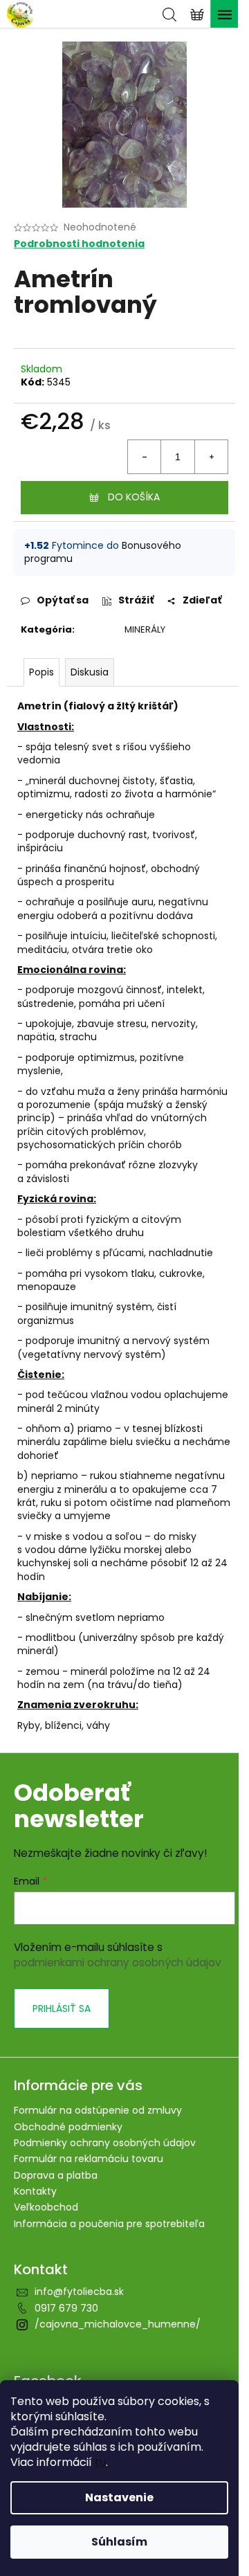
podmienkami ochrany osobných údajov (118, 1962)
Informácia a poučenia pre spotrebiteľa (109, 2224)
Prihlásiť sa (62, 2008)
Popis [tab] (41, 672)
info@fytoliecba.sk (79, 2292)
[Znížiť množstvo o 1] (145, 457)
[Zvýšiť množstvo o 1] (211, 457)
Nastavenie (119, 2497)
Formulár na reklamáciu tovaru (89, 2159)
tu (100, 2462)
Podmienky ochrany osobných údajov (105, 2143)
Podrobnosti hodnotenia (79, 244)
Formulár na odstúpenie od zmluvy (98, 2110)
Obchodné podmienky (68, 2127)
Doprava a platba (56, 2175)
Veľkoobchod (46, 2207)
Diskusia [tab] (90, 672)
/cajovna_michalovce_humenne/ (118, 2324)
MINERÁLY (145, 629)
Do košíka (134, 497)
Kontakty (35, 2191)
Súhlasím (119, 2542)
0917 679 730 (66, 2308)
